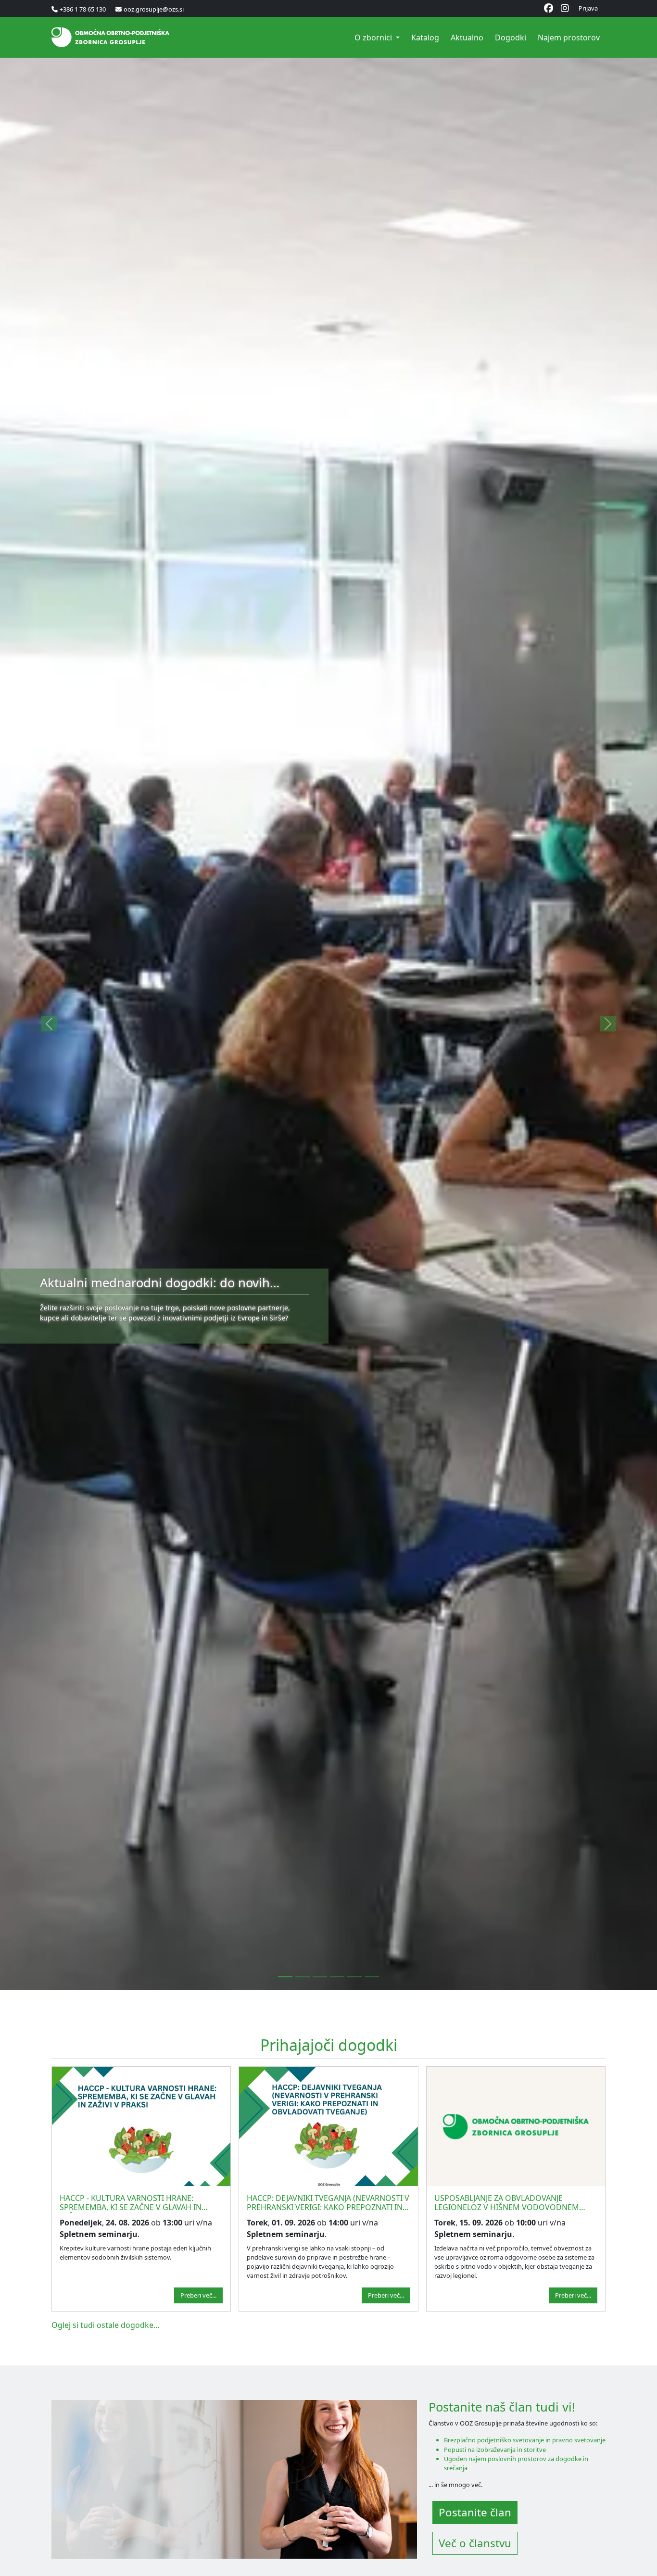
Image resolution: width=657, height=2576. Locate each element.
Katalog (425, 38)
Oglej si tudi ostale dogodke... (105, 2325)
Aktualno (467, 38)
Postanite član (475, 2512)
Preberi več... (198, 2295)
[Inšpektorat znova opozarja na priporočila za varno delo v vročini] (337, 1977)
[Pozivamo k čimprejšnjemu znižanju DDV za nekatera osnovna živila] (354, 1977)
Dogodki (511, 38)
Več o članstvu (475, 2543)
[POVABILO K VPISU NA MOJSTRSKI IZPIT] (320, 1977)
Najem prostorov (569, 38)
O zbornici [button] (374, 38)
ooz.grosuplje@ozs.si (154, 9)
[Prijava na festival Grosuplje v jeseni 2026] (372, 1977)
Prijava (588, 8)
